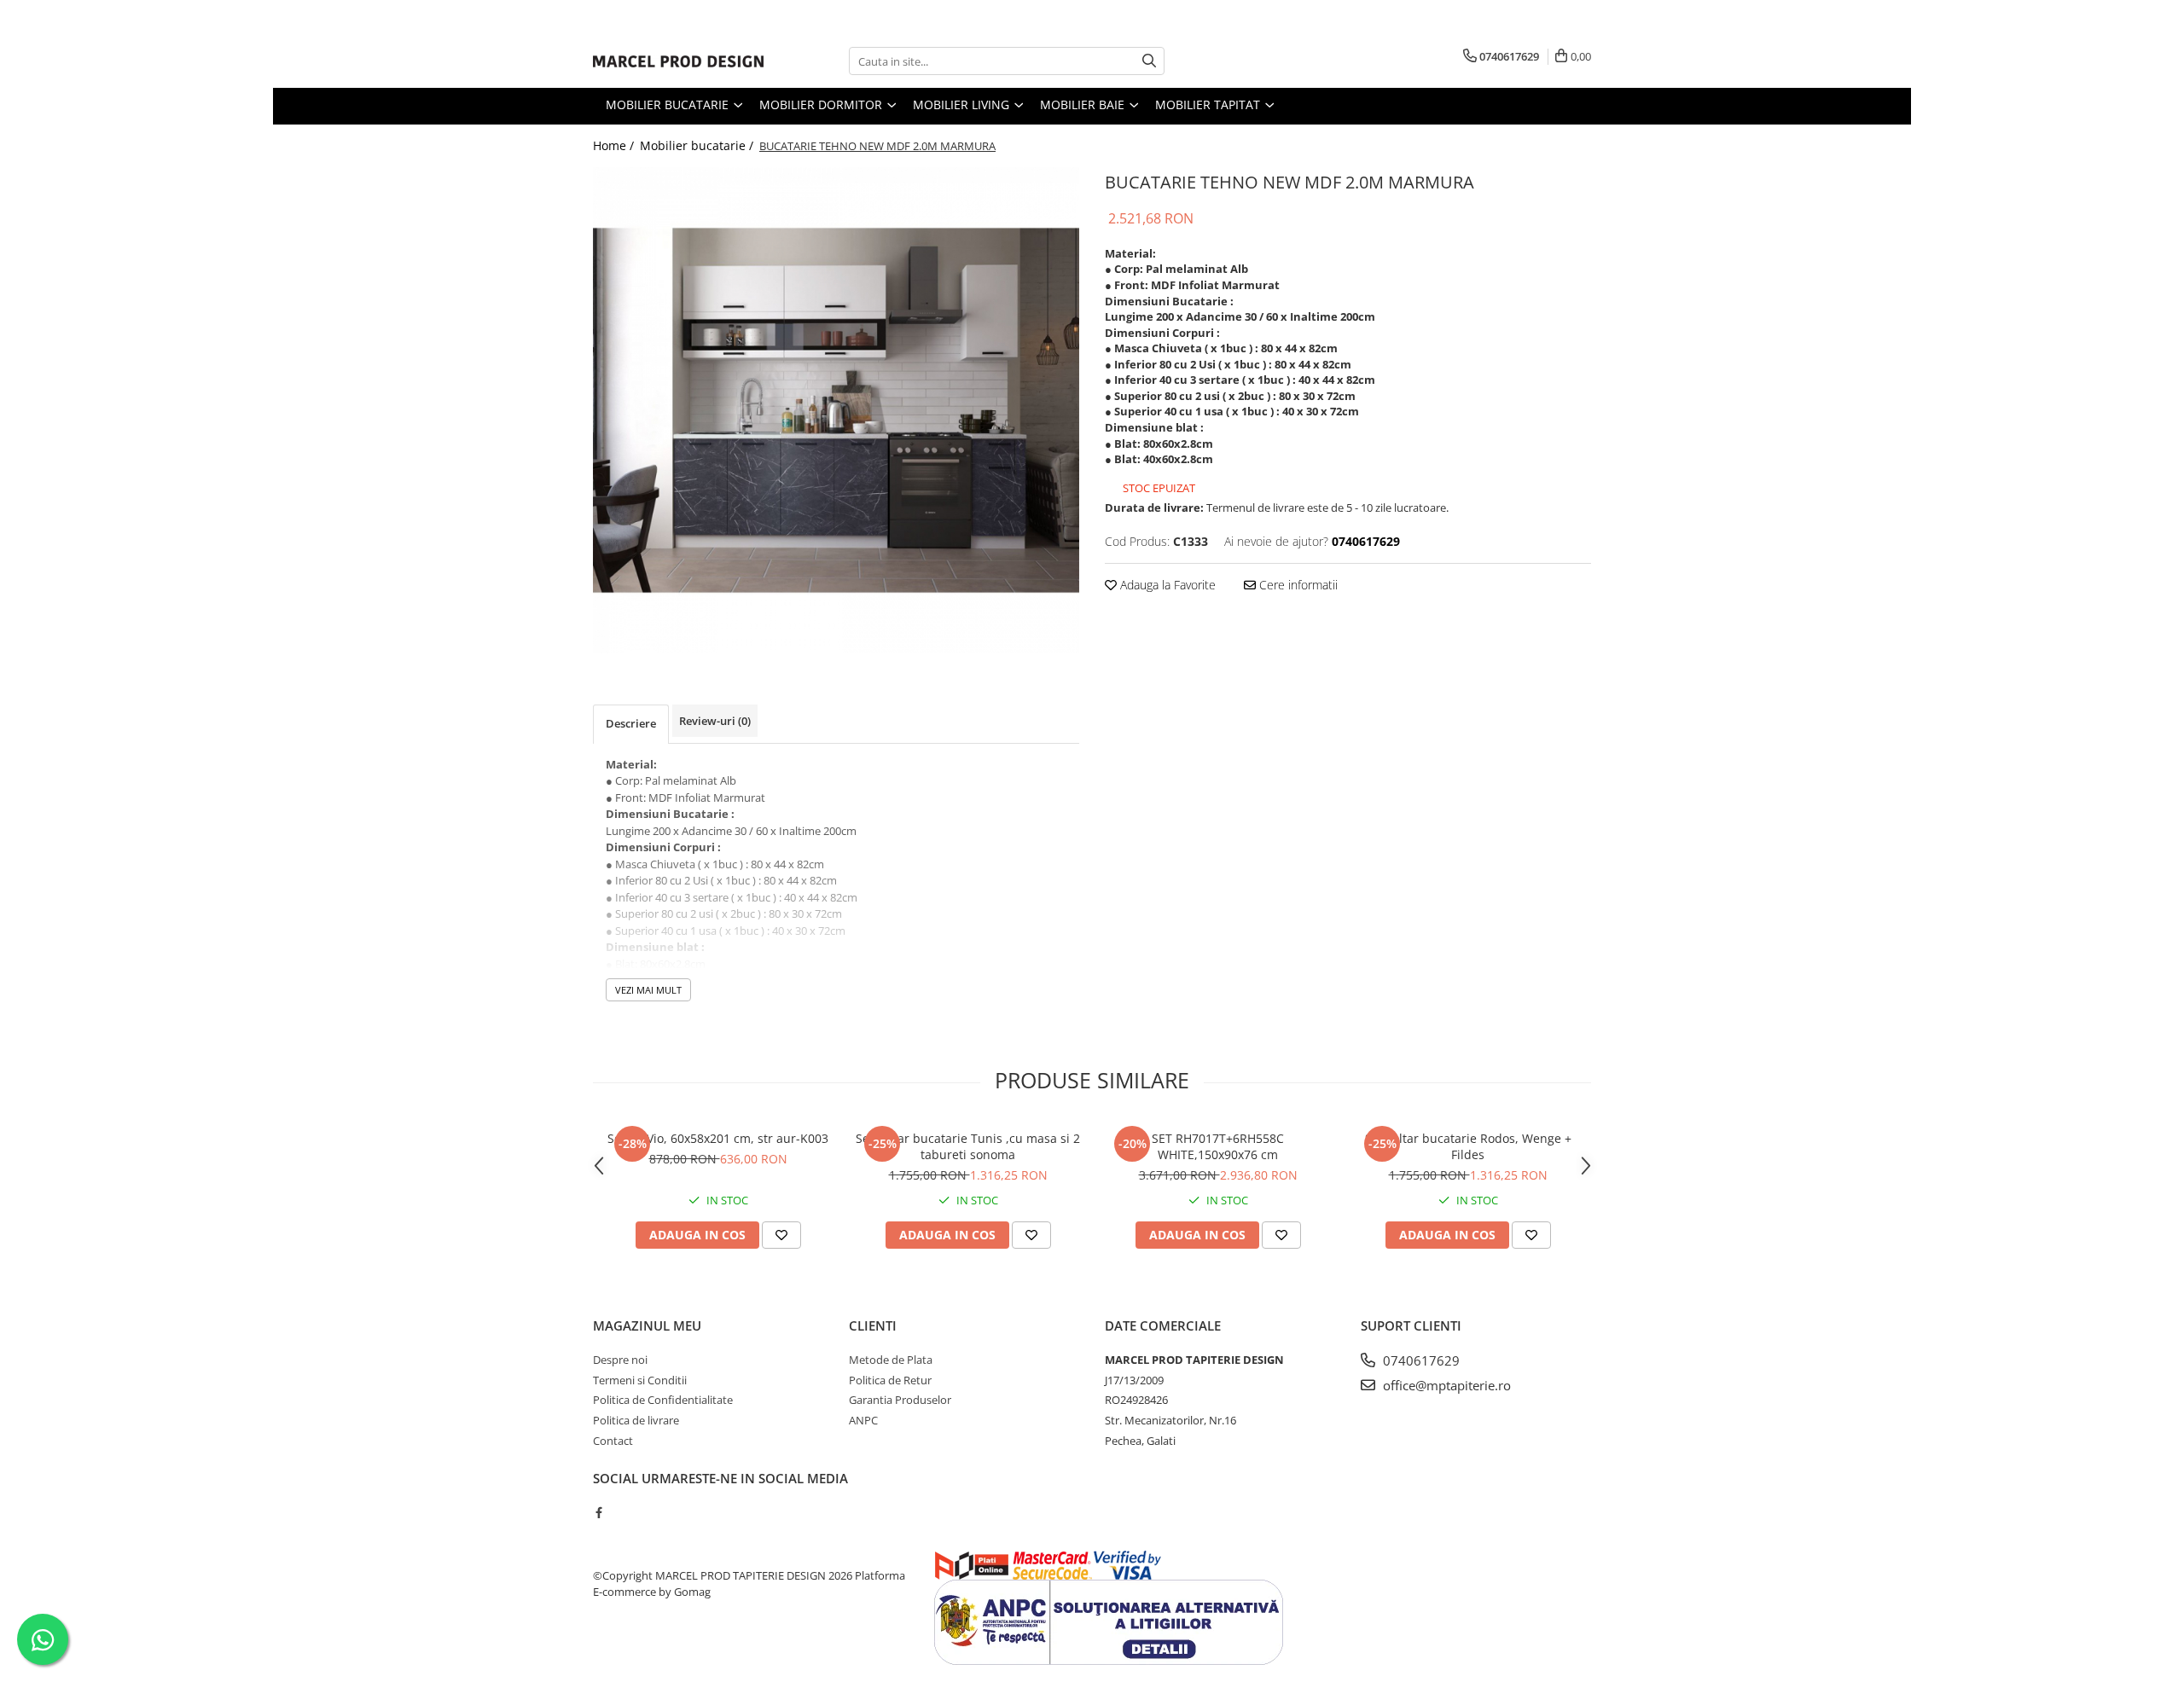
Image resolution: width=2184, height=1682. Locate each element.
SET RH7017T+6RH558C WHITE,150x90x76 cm (1218, 1146)
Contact (613, 1441)
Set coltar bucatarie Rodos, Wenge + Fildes (1468, 1146)
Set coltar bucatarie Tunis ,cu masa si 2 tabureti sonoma (968, 1146)
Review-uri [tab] (715, 721)
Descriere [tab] (631, 723)
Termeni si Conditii (640, 1380)
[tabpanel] (836, 410)
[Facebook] (598, 1512)
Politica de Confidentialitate (663, 1400)
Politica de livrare (636, 1420)
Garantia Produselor (900, 1400)
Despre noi (620, 1360)
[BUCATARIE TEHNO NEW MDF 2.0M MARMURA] (836, 410)
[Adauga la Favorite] (781, 1235)
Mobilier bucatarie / (698, 145)
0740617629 (1420, 1360)
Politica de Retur (890, 1380)
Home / (615, 145)
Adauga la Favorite (1166, 585)
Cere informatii (1297, 585)
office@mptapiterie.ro (1445, 1385)
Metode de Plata (891, 1360)
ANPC (863, 1420)
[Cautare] (1149, 61)
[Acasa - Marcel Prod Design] (678, 61)
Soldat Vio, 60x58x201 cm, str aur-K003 (718, 1138)
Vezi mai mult (648, 990)
